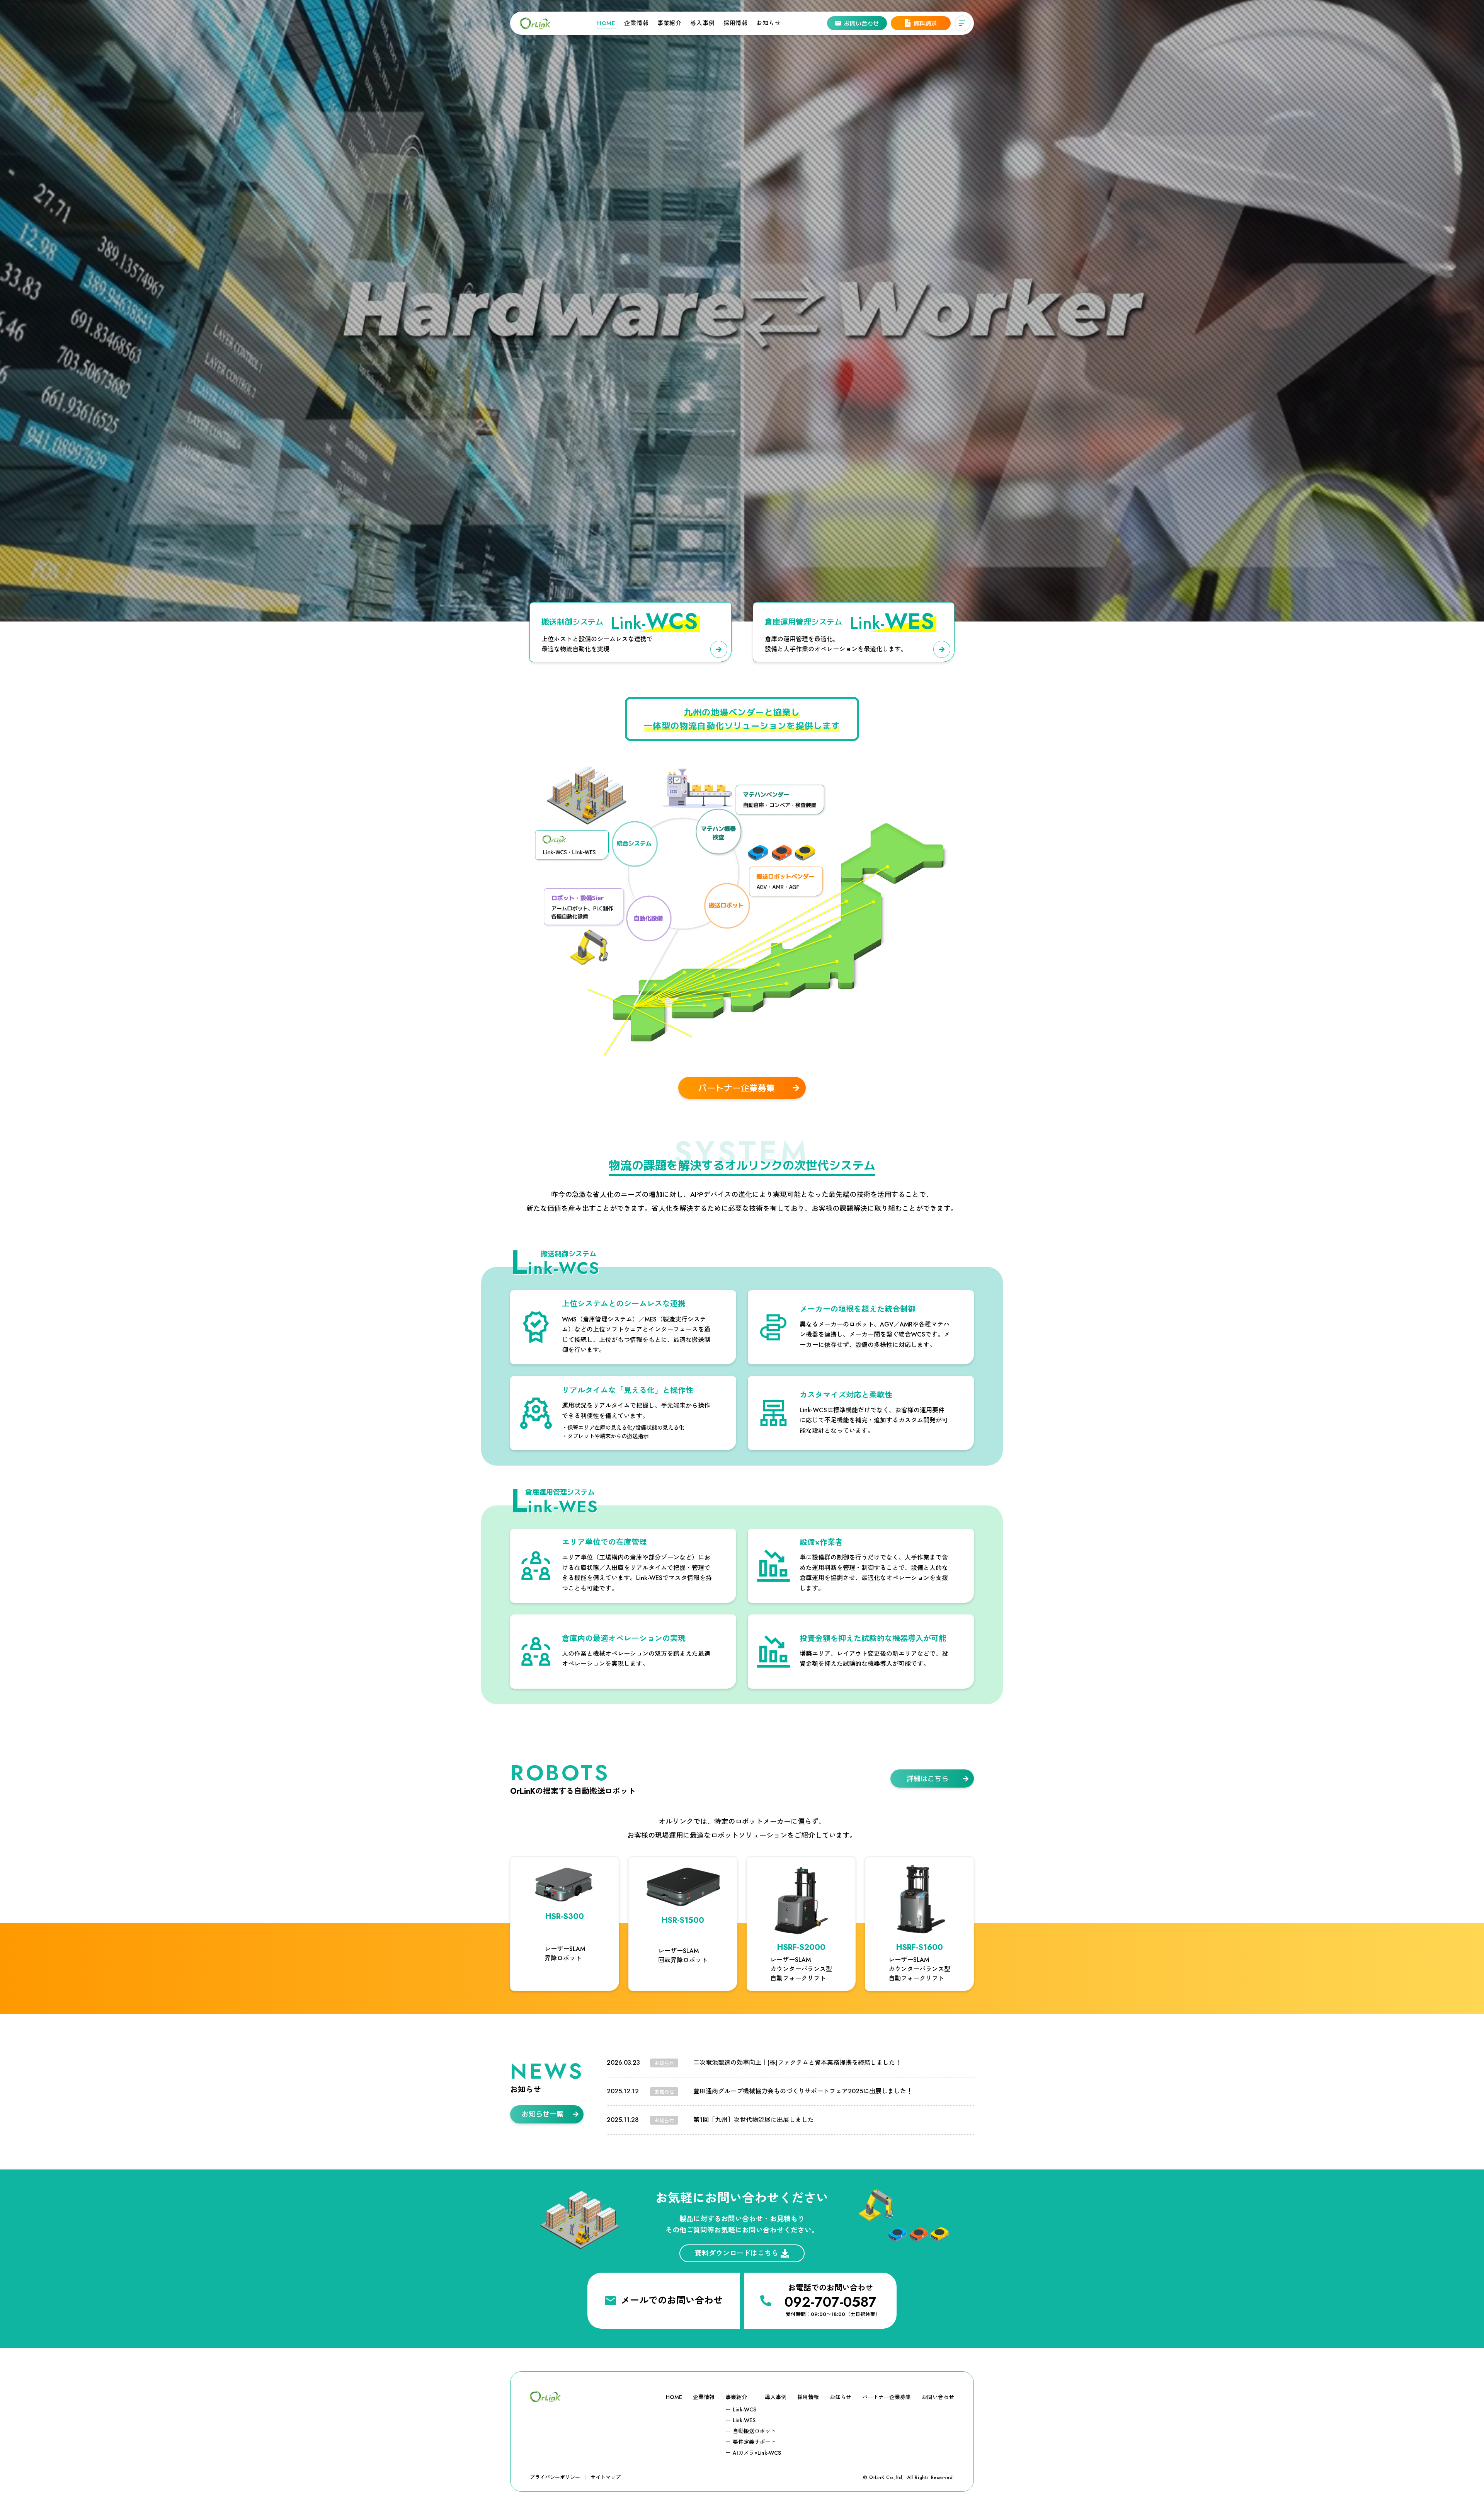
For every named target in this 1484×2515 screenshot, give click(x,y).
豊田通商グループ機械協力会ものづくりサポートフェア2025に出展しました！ (803, 2091)
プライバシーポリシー (555, 2477)
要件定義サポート (754, 2442)
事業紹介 (670, 23)
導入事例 (702, 23)
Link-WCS (745, 2409)
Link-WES (744, 2420)
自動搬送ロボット (754, 2431)
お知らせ (768, 23)
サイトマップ (606, 2477)
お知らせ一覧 (543, 2114)
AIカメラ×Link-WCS (757, 2453)
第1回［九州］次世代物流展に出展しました (754, 2120)
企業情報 (636, 23)
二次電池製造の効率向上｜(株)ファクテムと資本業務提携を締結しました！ (797, 2063)
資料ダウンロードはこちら (737, 2253)
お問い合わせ (938, 2397)
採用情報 (736, 23)
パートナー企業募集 (737, 1088)
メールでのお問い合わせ (672, 2300)
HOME (606, 23)
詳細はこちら (927, 1779)
